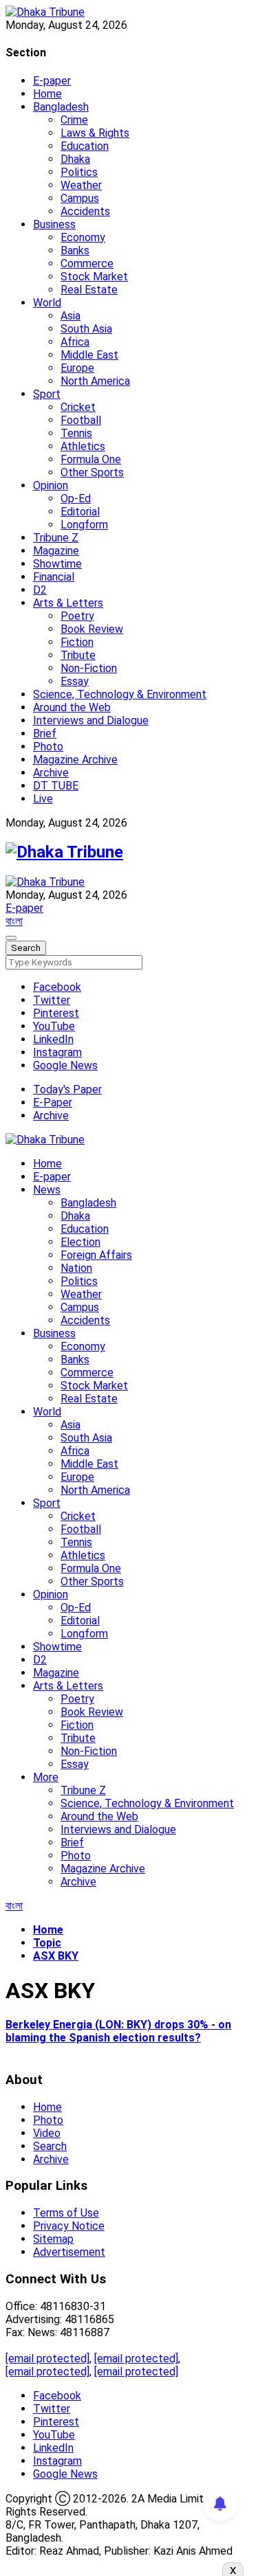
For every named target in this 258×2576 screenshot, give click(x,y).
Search (50, 2146)
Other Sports (92, 472)
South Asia (86, 329)
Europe (77, 368)
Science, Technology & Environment (120, 694)
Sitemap (53, 2239)
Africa (75, 342)
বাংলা (14, 921)
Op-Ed (76, 499)
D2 (40, 590)
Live (43, 799)
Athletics (83, 446)
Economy (83, 237)
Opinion (51, 485)
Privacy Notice (69, 2226)
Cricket (78, 407)
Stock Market (94, 277)
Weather (81, 185)
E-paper (52, 81)
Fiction (77, 642)
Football (81, 420)
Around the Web (72, 707)
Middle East (89, 355)
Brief (45, 733)
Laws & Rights (95, 133)
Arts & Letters (68, 603)
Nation (76, 1268)
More (46, 1777)
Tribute (78, 655)
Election (80, 1242)
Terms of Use (66, 2213)
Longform (84, 525)
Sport (47, 394)
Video (47, 2133)
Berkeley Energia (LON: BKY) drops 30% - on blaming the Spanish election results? (118, 2031)
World (47, 303)
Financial (54, 577)
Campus (80, 198)
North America (95, 381)
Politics (79, 172)
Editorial (80, 512)
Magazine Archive (75, 760)
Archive (51, 773)
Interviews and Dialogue (91, 720)
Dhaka (75, 159)
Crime (74, 120)
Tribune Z (56, 538)
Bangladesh (61, 107)
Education (85, 146)
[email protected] (47, 2359)
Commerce (87, 264)
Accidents (85, 211)
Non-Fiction (89, 668)
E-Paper (53, 1102)
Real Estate (89, 290)
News (47, 1190)
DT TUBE (56, 786)
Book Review (92, 629)
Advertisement (69, 2252)
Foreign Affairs (96, 1255)
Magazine (56, 551)
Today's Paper (67, 1089)
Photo (48, 747)
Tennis (76, 433)
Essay (75, 681)
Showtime (57, 564)
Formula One (91, 459)
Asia (71, 316)
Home (47, 94)
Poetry (77, 616)
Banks (75, 250)
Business (54, 224)
